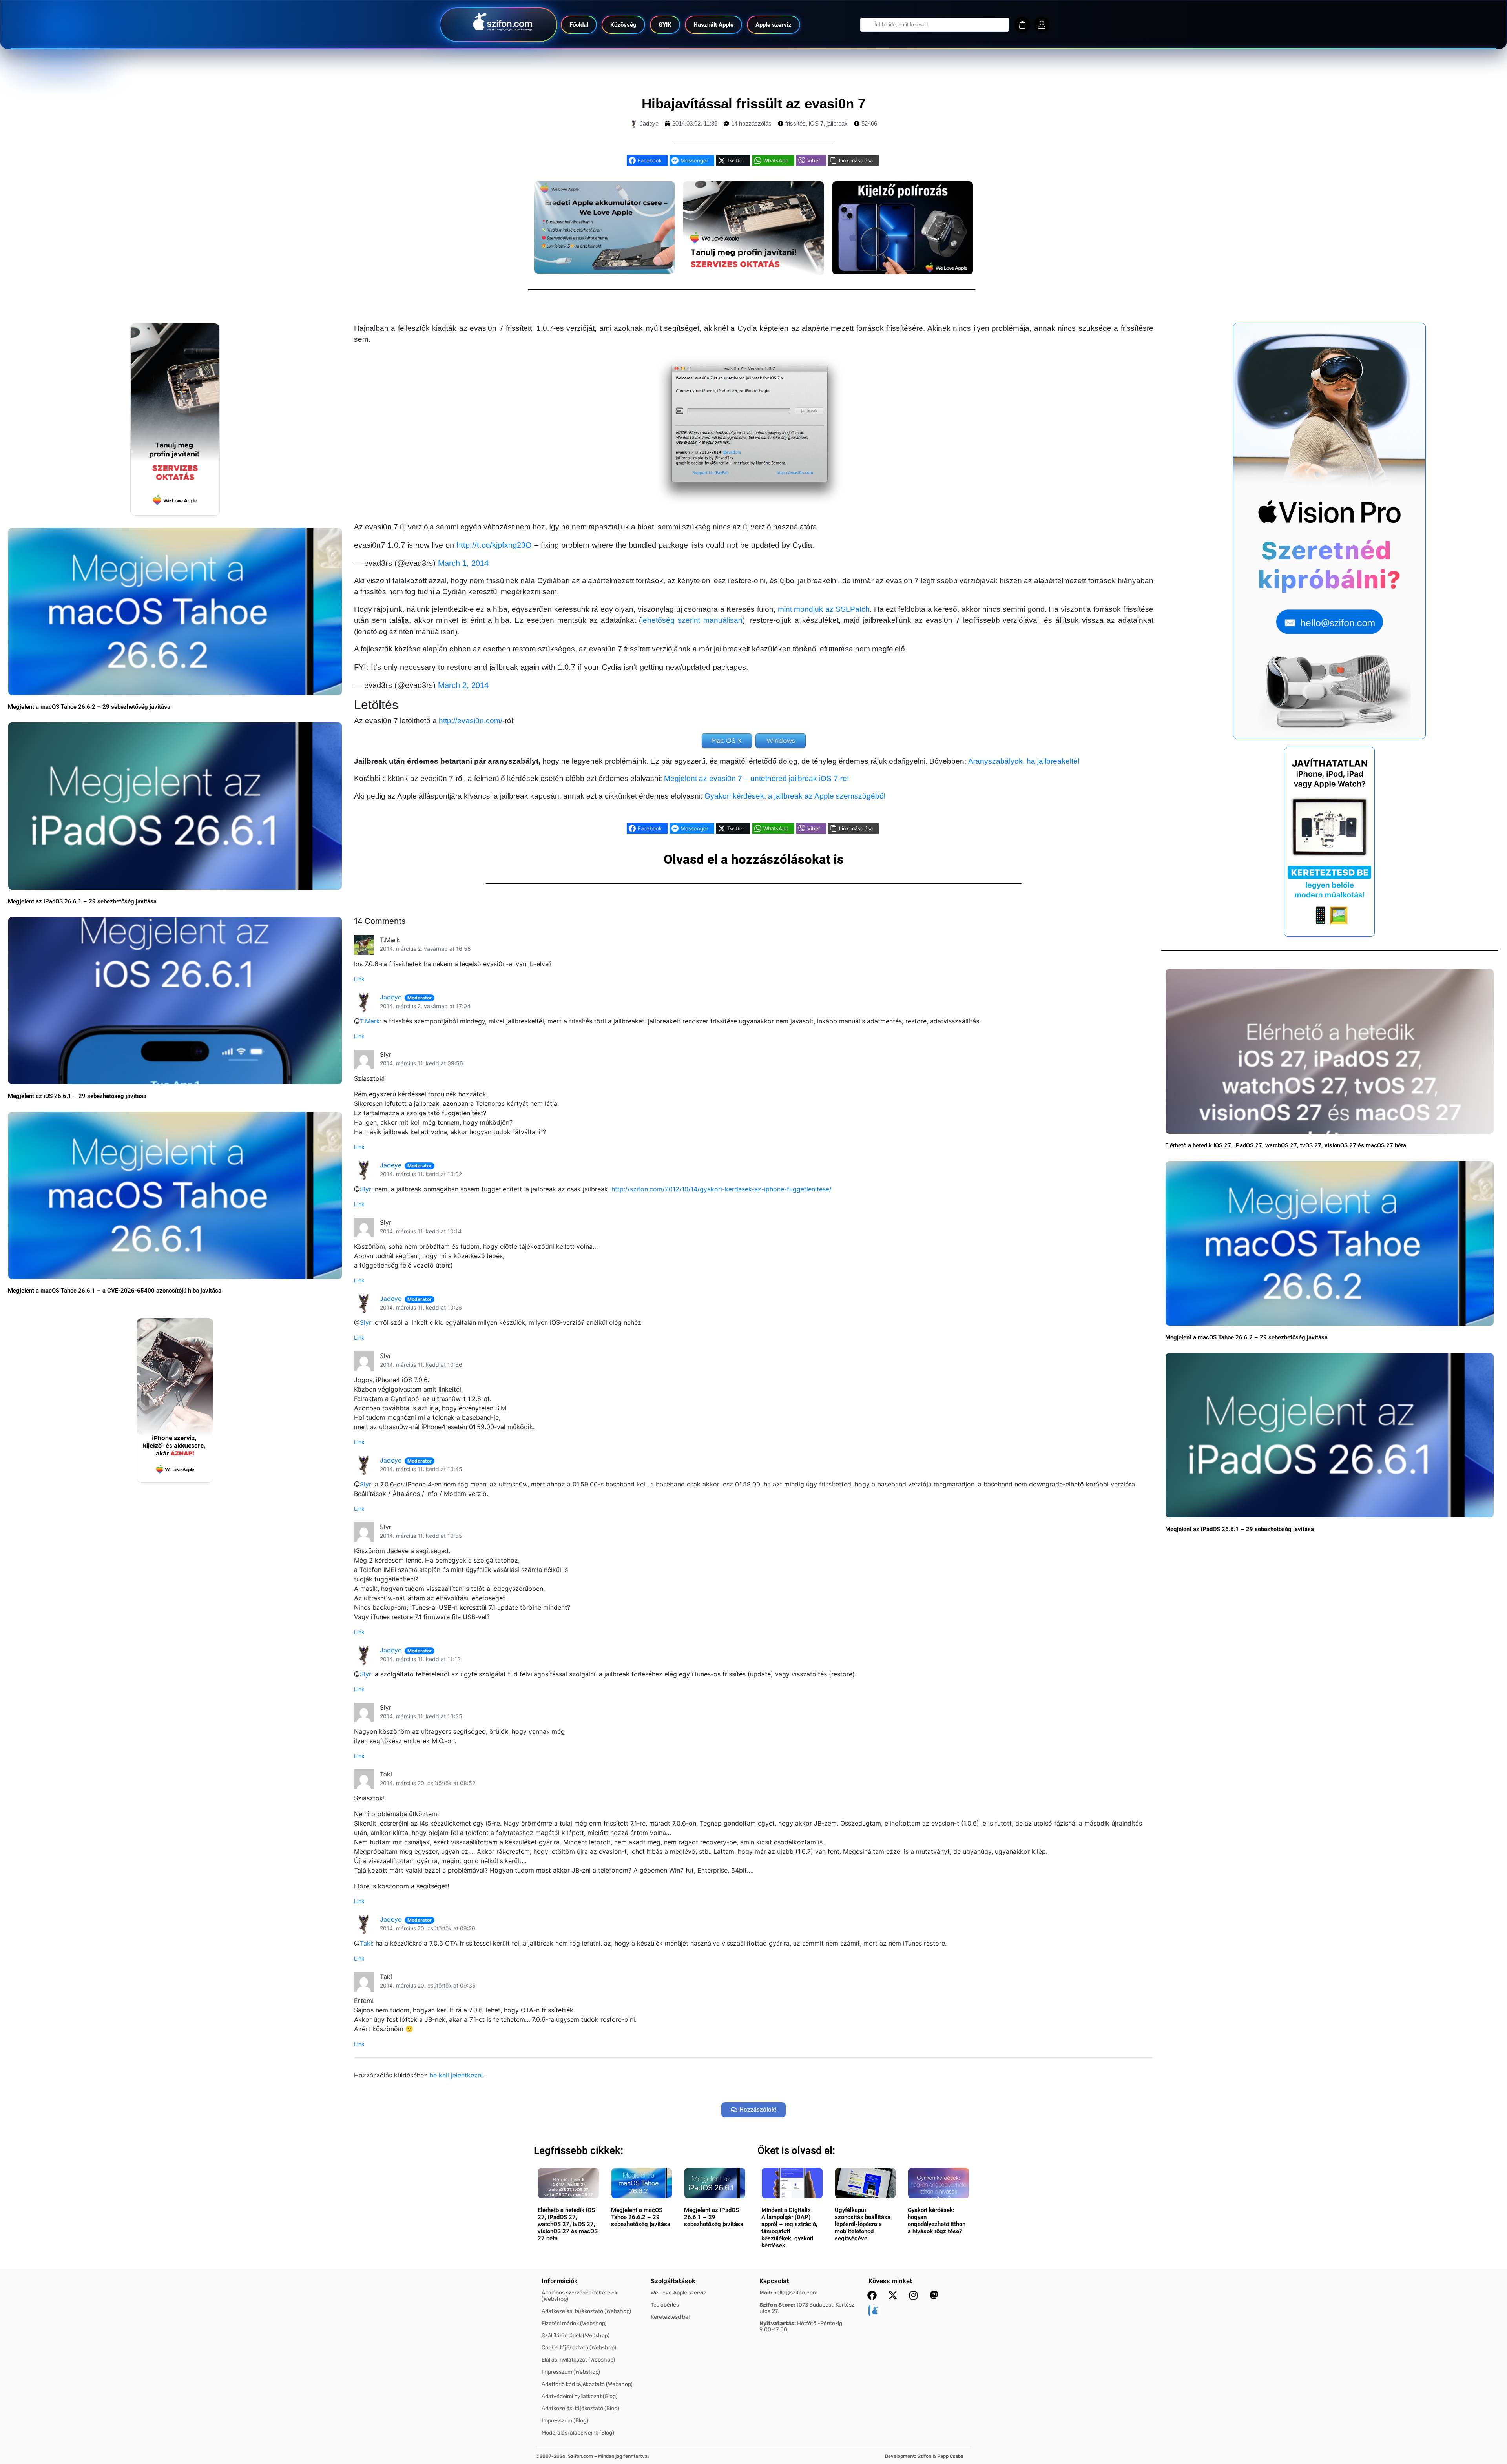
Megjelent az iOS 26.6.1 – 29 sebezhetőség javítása (77, 1096)
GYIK (665, 25)
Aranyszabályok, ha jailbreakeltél (1024, 761)
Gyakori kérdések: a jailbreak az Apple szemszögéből (795, 796)
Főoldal (579, 25)
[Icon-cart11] (1022, 25)
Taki (366, 1943)
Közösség (623, 25)
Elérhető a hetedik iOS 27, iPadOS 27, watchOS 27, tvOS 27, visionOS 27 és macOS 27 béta (1286, 1145)
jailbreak (837, 123)
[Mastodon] (934, 2295)
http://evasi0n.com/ (471, 721)
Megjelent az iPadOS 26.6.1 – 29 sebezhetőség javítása (82, 901)
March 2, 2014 (463, 685)
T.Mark (370, 1021)
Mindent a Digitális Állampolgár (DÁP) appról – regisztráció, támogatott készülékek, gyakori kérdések (789, 2228)
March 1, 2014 (463, 563)
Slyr (366, 1189)
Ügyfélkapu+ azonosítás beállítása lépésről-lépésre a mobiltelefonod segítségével (863, 2224)
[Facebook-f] (872, 2295)
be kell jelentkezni (456, 2075)
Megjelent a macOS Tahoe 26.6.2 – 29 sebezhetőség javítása (89, 707)
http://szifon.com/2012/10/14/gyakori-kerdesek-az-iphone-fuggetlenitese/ (722, 1189)
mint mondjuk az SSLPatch (824, 609)
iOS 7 (816, 123)
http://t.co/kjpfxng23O (494, 545)
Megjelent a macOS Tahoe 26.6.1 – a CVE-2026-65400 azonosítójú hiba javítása (115, 1291)
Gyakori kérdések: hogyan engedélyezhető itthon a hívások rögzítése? (937, 2221)
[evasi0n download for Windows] (781, 741)
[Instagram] (914, 2295)
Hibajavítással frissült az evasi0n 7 (753, 103)
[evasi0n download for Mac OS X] (727, 741)
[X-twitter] (893, 2295)
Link (359, 979)
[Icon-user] (1042, 25)
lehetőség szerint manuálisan (692, 620)
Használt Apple (713, 25)
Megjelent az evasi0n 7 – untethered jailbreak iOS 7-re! (756, 778)
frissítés (795, 123)
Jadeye (391, 997)
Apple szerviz (774, 25)
